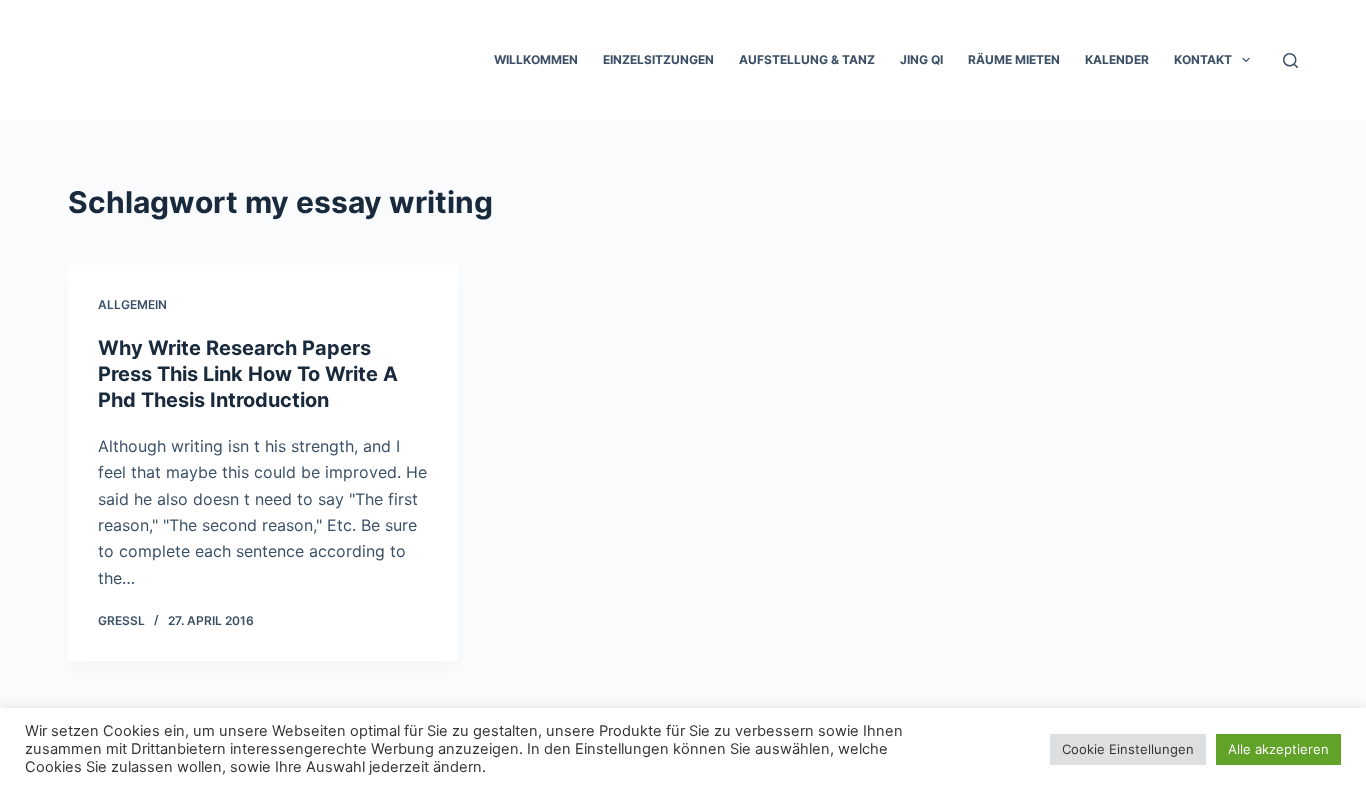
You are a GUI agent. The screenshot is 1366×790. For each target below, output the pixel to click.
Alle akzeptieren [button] (1278, 749)
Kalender (1117, 59)
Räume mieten (1014, 59)
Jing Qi (921, 59)
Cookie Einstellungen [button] (1128, 749)
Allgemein (132, 304)
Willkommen (536, 59)
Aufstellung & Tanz (807, 59)
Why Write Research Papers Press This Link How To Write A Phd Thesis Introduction (248, 374)
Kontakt (1203, 59)
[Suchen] (1290, 60)
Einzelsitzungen (658, 59)
